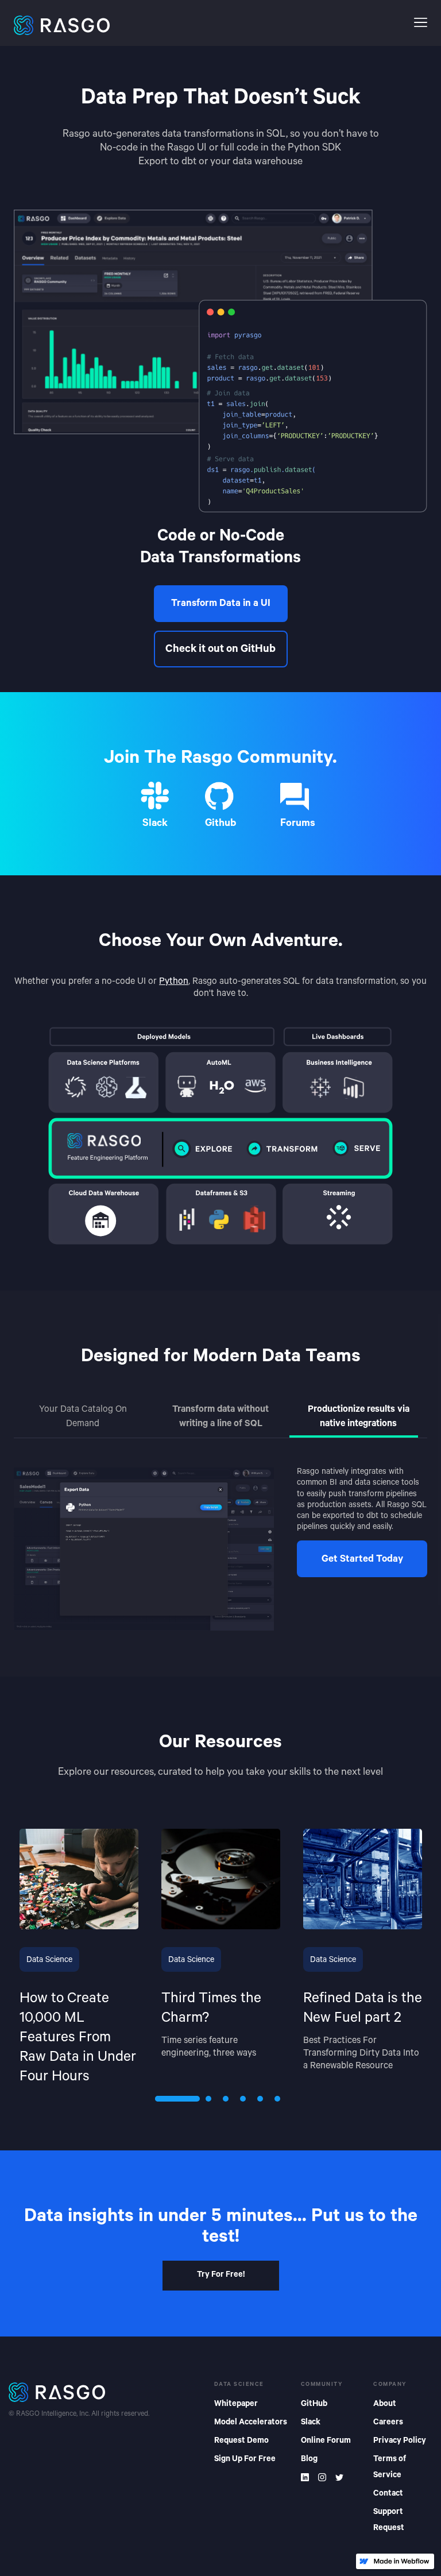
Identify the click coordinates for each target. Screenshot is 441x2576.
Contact (388, 2494)
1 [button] (158, 2099)
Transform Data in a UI (221, 605)
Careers (388, 2423)
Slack (311, 2423)
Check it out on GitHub (220, 650)
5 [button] (260, 2099)
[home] (209, 23)
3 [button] (226, 2099)
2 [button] (208, 2099)
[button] (421, 23)
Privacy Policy (400, 2442)
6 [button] (277, 2099)
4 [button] (243, 2099)
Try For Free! (221, 2276)
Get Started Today (362, 1560)
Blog (309, 2460)
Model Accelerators (251, 2423)
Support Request (389, 2521)
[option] (79, 1958)
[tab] (83, 1418)
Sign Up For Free (245, 2460)
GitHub (314, 2405)
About (385, 2405)
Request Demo (241, 2442)
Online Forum (326, 2442)
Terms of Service (390, 2468)
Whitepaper (236, 2405)
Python (174, 982)
